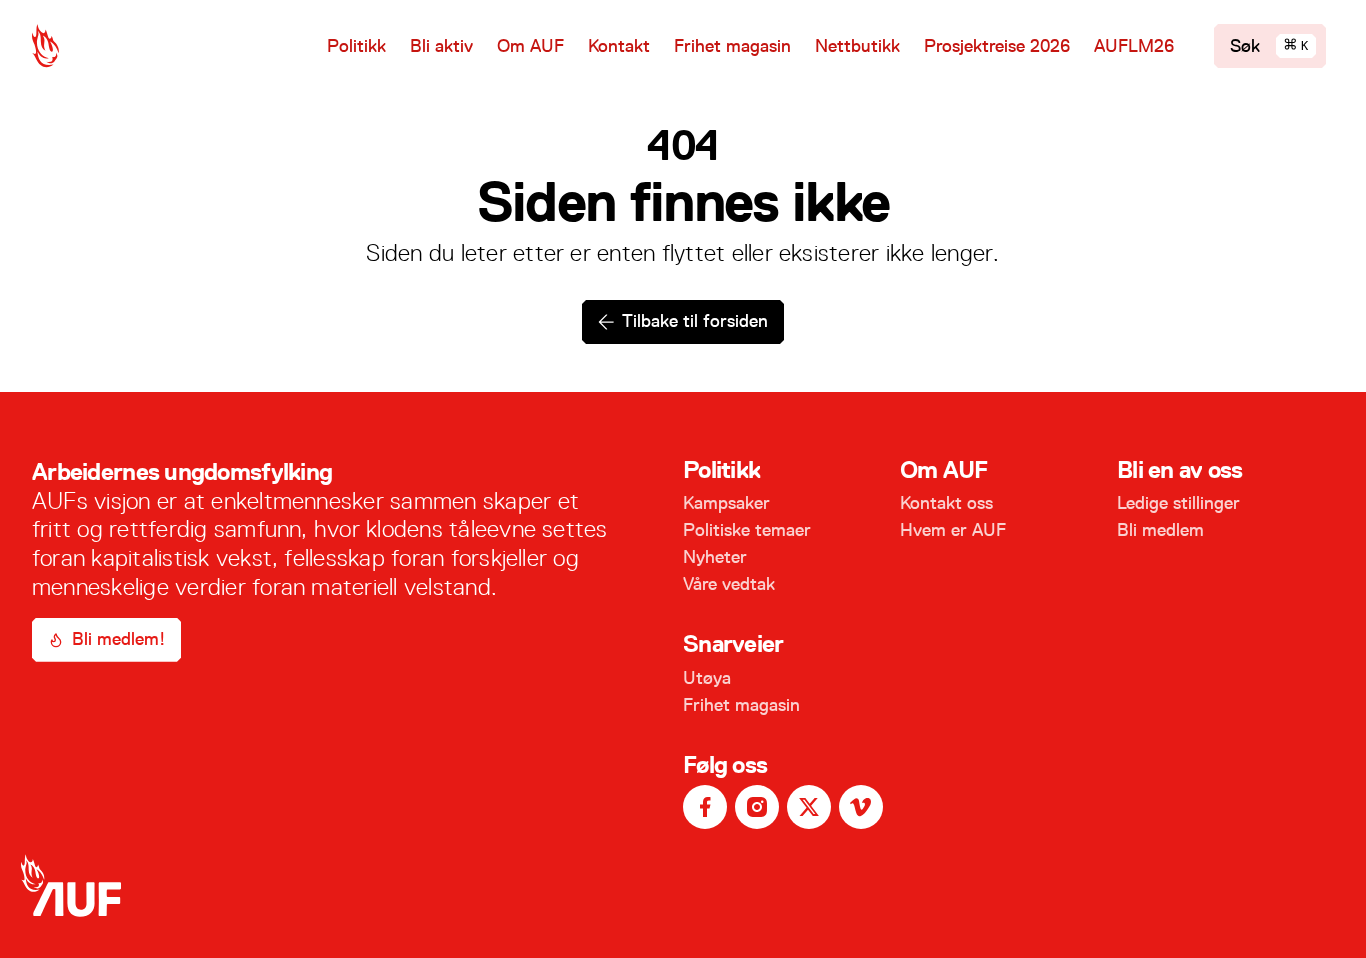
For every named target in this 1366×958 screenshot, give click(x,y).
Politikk (356, 46)
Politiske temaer (747, 530)
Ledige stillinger (1178, 503)
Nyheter (715, 557)
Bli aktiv (441, 46)
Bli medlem (1160, 530)
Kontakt (619, 46)
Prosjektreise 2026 (997, 46)
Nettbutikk (857, 46)
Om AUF (530, 46)
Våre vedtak (729, 584)
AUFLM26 (1134, 46)
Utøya (707, 678)
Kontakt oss (946, 503)
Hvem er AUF (953, 530)
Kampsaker (726, 503)
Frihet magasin (732, 46)
